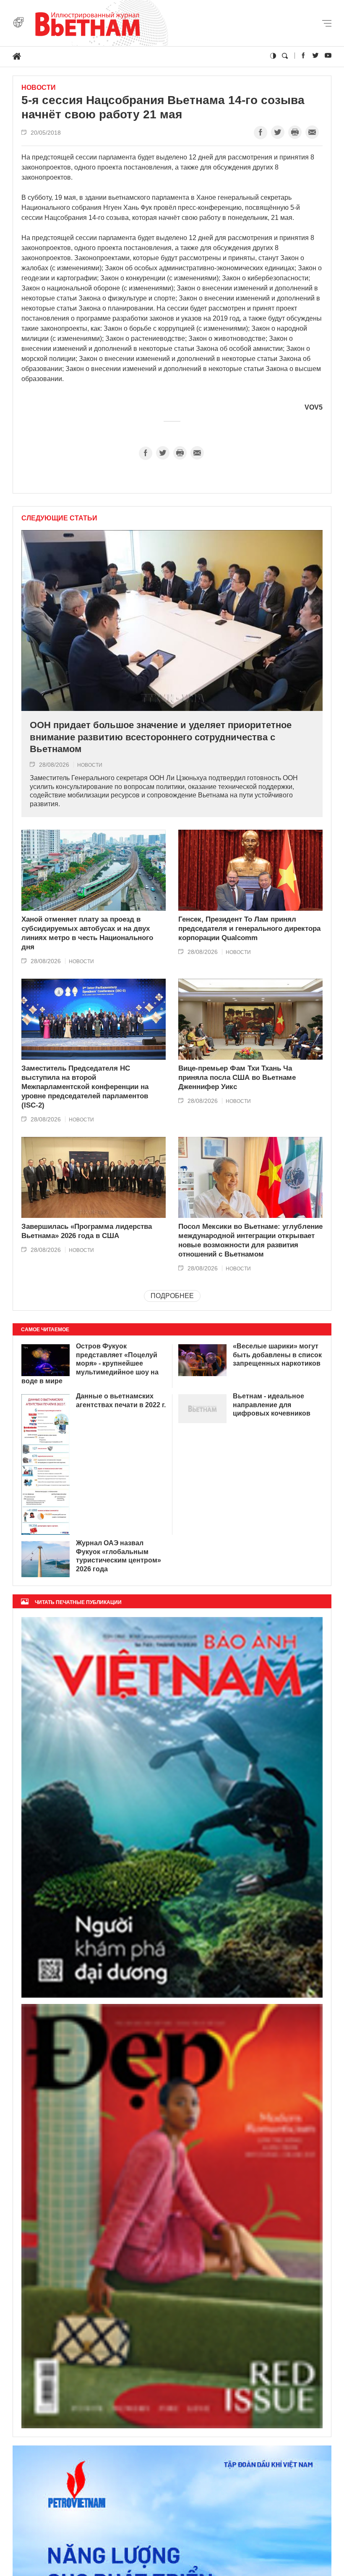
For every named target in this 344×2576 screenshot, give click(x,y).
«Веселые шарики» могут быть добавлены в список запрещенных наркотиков (277, 1355)
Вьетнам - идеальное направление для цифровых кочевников (272, 1405)
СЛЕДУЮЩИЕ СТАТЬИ (59, 518)
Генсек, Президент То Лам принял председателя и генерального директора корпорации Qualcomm (249, 929)
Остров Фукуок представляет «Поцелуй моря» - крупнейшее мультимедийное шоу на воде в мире (90, 1364)
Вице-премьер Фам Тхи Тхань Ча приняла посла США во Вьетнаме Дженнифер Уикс (237, 1078)
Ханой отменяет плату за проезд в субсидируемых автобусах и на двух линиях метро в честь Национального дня (87, 933)
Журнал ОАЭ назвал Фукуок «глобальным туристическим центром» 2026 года (119, 1556)
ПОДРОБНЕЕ (172, 1296)
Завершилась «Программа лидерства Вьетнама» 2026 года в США (87, 1231)
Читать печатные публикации (78, 1602)
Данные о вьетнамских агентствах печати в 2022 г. (121, 1400)
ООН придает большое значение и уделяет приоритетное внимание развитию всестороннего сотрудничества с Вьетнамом (161, 737)
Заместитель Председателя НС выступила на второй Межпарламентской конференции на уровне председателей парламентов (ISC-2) (85, 1087)
